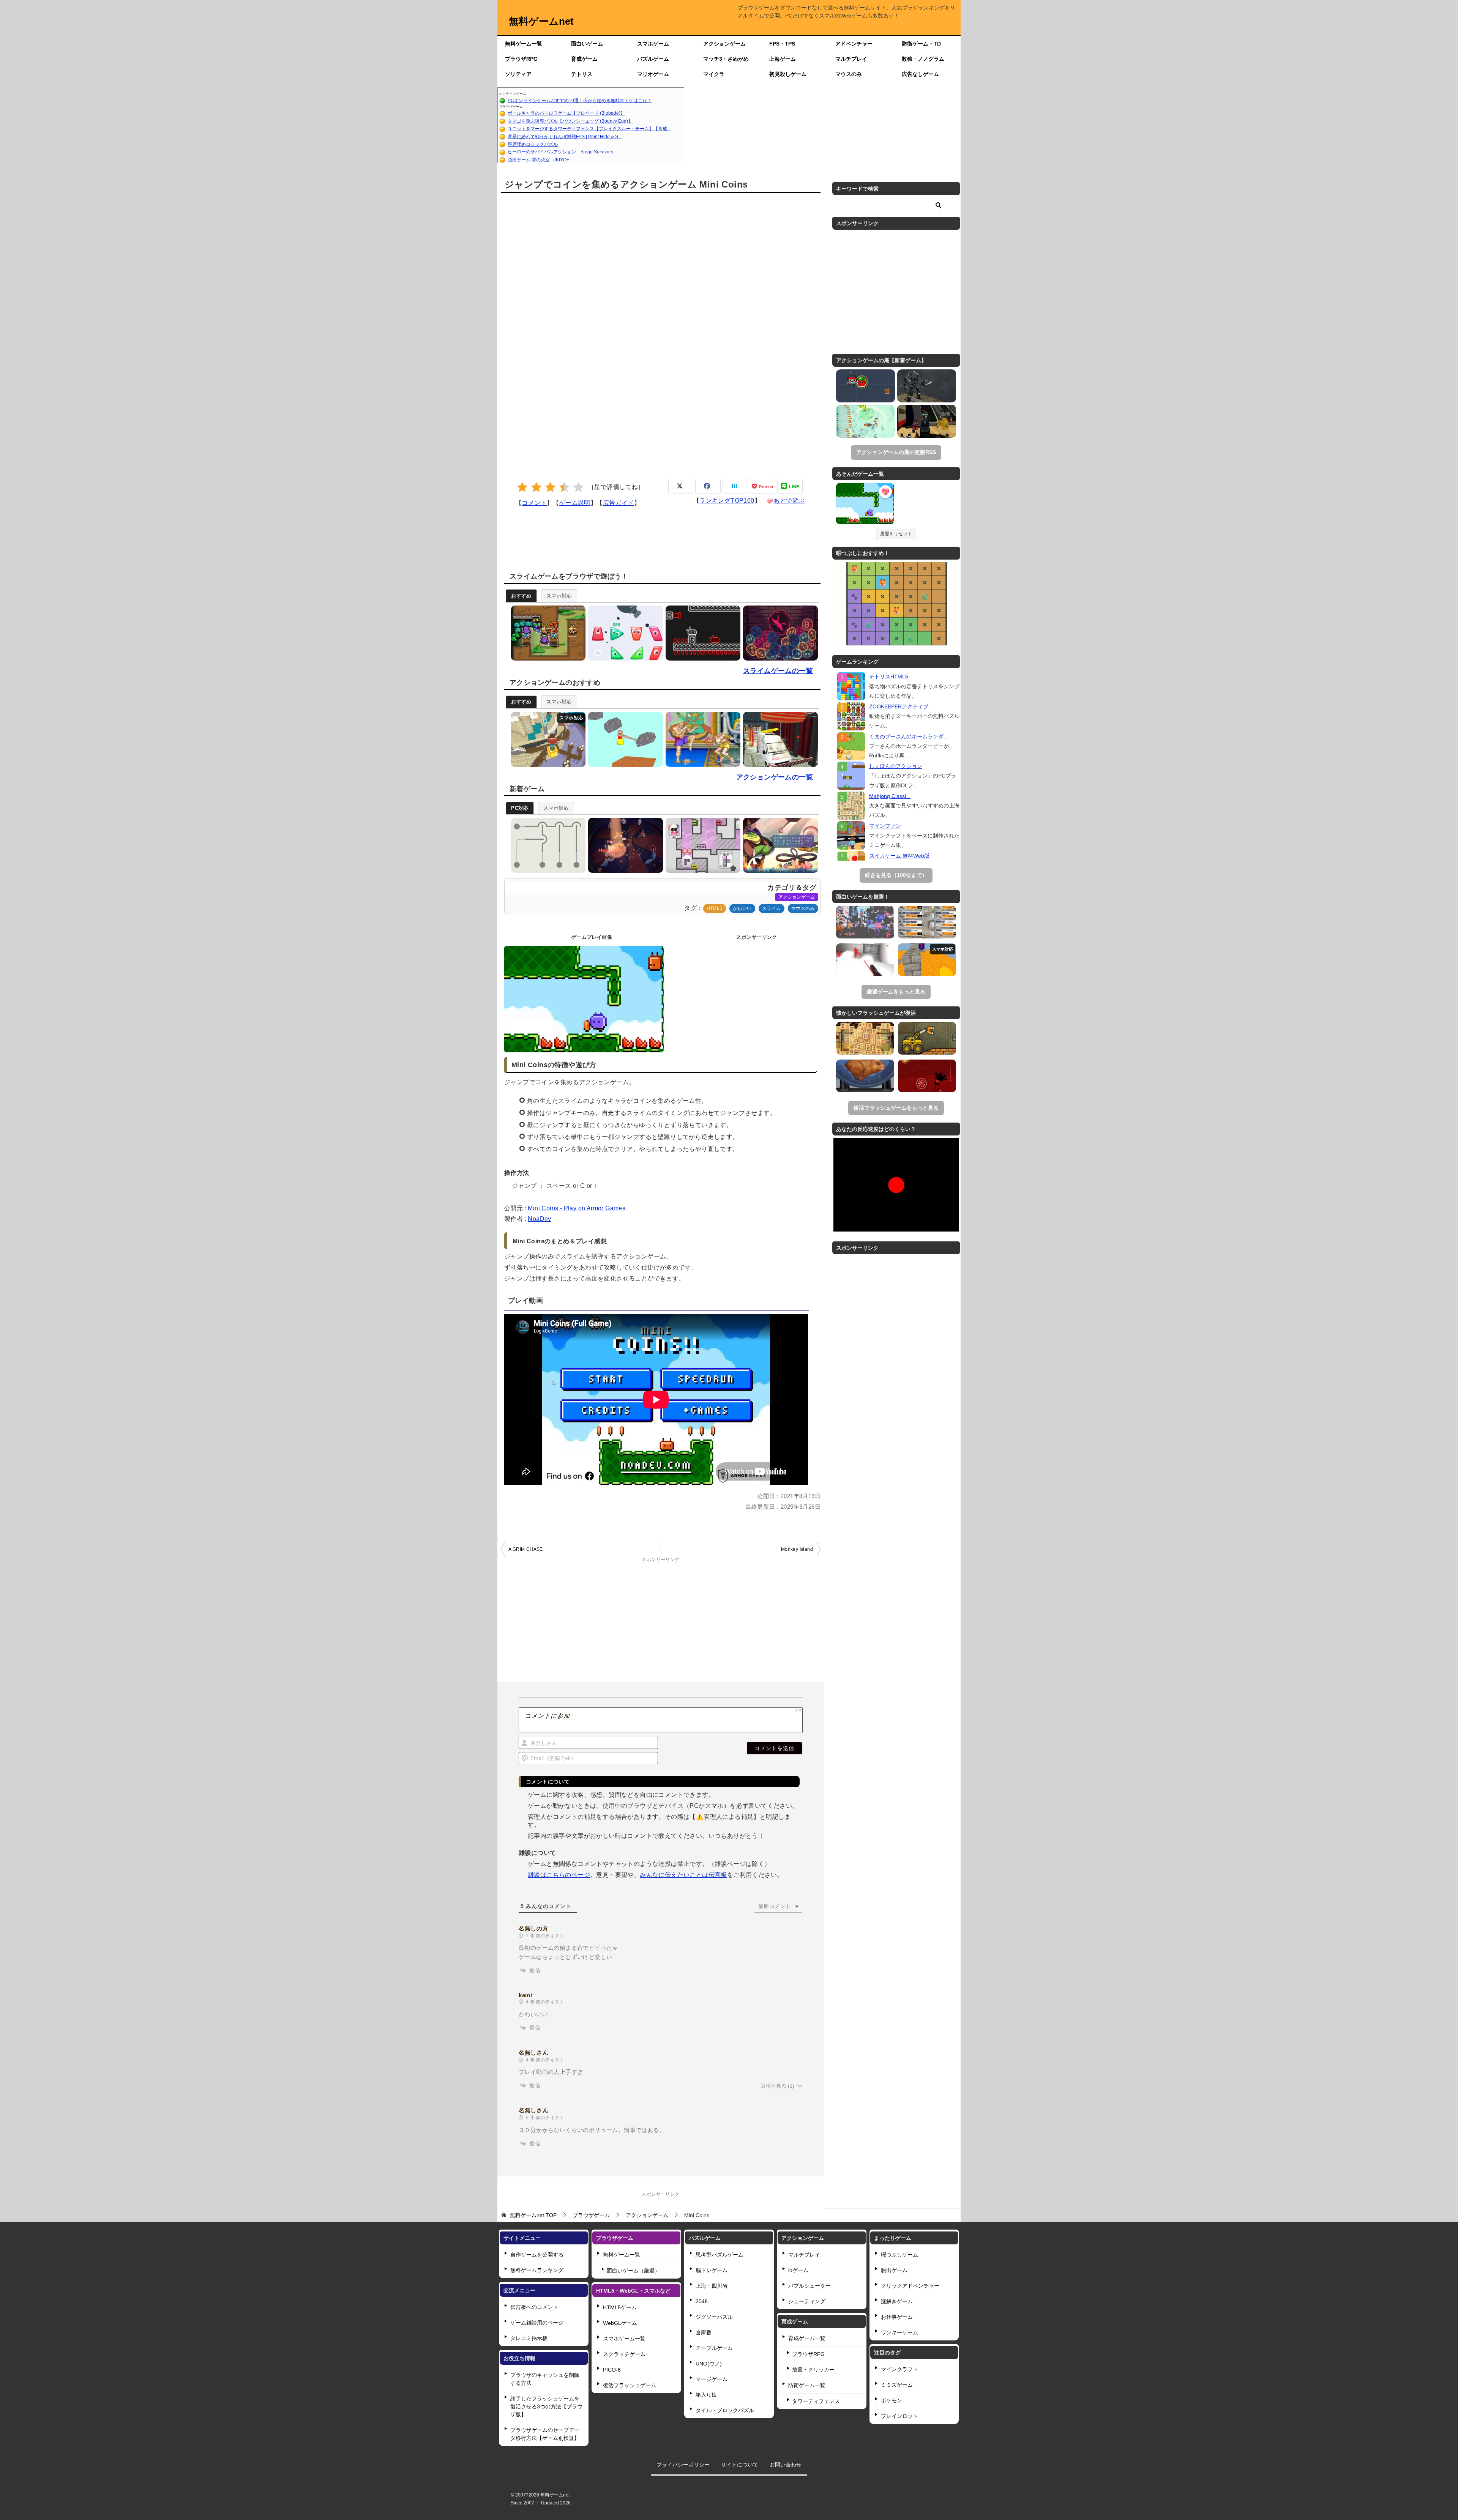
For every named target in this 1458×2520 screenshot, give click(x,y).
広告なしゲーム (920, 74)
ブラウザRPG (521, 59)
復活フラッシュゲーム (630, 2385)
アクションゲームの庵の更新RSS (896, 452)
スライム (772, 908)
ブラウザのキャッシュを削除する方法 (545, 2379)
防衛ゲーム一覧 (807, 2385)
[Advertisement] (822, 125)
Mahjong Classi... (890, 796)
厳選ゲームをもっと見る (896, 992)
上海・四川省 (712, 2286)
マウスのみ (849, 74)
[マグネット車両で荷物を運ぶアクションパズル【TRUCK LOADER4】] (927, 1038)
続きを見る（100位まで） (896, 875)
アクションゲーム (724, 44)
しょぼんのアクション (896, 766)
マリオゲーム (653, 74)
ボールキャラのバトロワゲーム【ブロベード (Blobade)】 (566, 113)
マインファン (885, 826)
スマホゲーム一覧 (624, 2339)
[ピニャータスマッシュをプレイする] (624, 845)
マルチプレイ (851, 59)
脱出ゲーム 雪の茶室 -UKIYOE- (539, 160)
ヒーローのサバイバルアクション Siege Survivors (560, 152)
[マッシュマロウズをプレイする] (701, 845)
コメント (534, 503)
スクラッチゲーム (624, 2354)
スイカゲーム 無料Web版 (899, 856)
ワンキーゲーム (899, 2332)
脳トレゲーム (712, 2270)
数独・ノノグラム (923, 59)
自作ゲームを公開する (537, 2255)
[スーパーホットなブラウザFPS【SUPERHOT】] (865, 960)
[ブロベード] (865, 386)
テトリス (582, 74)
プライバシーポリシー (683, 2465)
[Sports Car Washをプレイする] (779, 739)
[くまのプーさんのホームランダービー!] (851, 746)
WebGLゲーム (620, 2323)
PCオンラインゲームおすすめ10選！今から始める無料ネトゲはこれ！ (580, 101)
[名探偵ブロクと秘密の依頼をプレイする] (779, 845)
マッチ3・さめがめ (726, 59)
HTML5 (715, 908)
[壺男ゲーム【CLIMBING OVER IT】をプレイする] (624, 739)
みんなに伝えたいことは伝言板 (683, 1875)
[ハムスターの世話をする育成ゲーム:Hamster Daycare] (865, 1076)
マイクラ (714, 74)
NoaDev (539, 1219)
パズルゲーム (653, 59)
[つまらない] (522, 487)
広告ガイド (619, 503)
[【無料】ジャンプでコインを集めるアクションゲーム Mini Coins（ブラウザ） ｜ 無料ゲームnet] (865, 505)
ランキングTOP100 (727, 501)
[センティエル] (927, 386)
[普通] (550, 487)
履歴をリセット (896, 534)
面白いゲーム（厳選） (633, 2271)
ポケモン (892, 2400)
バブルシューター (809, 2286)
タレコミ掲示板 (529, 2338)
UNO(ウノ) (709, 2364)
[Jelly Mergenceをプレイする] (624, 633)
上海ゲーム (783, 59)
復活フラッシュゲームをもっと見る (896, 1108)
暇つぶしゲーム (899, 2255)
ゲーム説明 (575, 503)
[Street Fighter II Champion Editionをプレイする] (701, 739)
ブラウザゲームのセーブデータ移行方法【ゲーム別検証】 (545, 2434)
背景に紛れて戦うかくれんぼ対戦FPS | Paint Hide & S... (565, 137)
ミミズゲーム (897, 2385)
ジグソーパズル (714, 2317)
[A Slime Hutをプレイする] (547, 633)
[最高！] (578, 487)
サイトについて (740, 2465)
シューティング (807, 2301)
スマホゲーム (653, 44)
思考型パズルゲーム (720, 2255)
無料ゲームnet (541, 21)
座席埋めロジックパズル (533, 144)
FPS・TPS (782, 44)
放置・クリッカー (813, 2370)
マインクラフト (899, 2369)
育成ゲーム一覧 (807, 2338)
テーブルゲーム (714, 2348)
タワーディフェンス (816, 2401)
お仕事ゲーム (897, 2317)
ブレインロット (899, 2416)
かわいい (742, 908)
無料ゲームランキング (537, 2270)
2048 (702, 2301)
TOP (533, 2215)
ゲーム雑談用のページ (537, 2323)
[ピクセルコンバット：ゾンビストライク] (927, 421)
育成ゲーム (584, 59)
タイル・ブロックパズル (725, 2410)
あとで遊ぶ (789, 501)
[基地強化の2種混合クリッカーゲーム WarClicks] (927, 922)
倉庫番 (704, 2332)
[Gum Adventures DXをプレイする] (701, 633)
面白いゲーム (587, 44)
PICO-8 (612, 2370)
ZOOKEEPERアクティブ (899, 706)
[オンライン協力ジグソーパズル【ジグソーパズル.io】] (865, 922)
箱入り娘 (706, 2395)
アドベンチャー (854, 44)
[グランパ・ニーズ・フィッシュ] (865, 421)
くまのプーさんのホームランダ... (909, 736)
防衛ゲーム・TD (921, 44)
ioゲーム (798, 2270)
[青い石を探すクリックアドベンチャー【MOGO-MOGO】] (927, 1076)
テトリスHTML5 (889, 677)
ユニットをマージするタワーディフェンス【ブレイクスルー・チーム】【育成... (589, 129)
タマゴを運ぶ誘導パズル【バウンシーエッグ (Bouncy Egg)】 (570, 121)
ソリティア (518, 74)
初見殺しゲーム (788, 74)
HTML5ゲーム (620, 2307)
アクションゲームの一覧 (775, 777)
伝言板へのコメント (534, 2307)
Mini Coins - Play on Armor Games (577, 1208)
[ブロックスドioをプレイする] (547, 739)
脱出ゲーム (894, 2270)
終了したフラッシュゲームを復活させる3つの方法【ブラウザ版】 (546, 2406)
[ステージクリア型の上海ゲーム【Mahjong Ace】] (865, 1038)
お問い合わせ (786, 2465)
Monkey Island (797, 1549)
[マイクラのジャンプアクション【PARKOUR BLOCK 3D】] (927, 960)
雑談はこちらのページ (559, 1875)
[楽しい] (564, 487)
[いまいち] (536, 487)
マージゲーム (712, 2379)
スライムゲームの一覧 (778, 671)
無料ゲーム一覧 (524, 44)
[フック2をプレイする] (547, 845)
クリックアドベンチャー (910, 2286)
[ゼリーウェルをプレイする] (779, 633)
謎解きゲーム (897, 2301)
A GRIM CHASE (526, 1549)
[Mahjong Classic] (851, 806)
